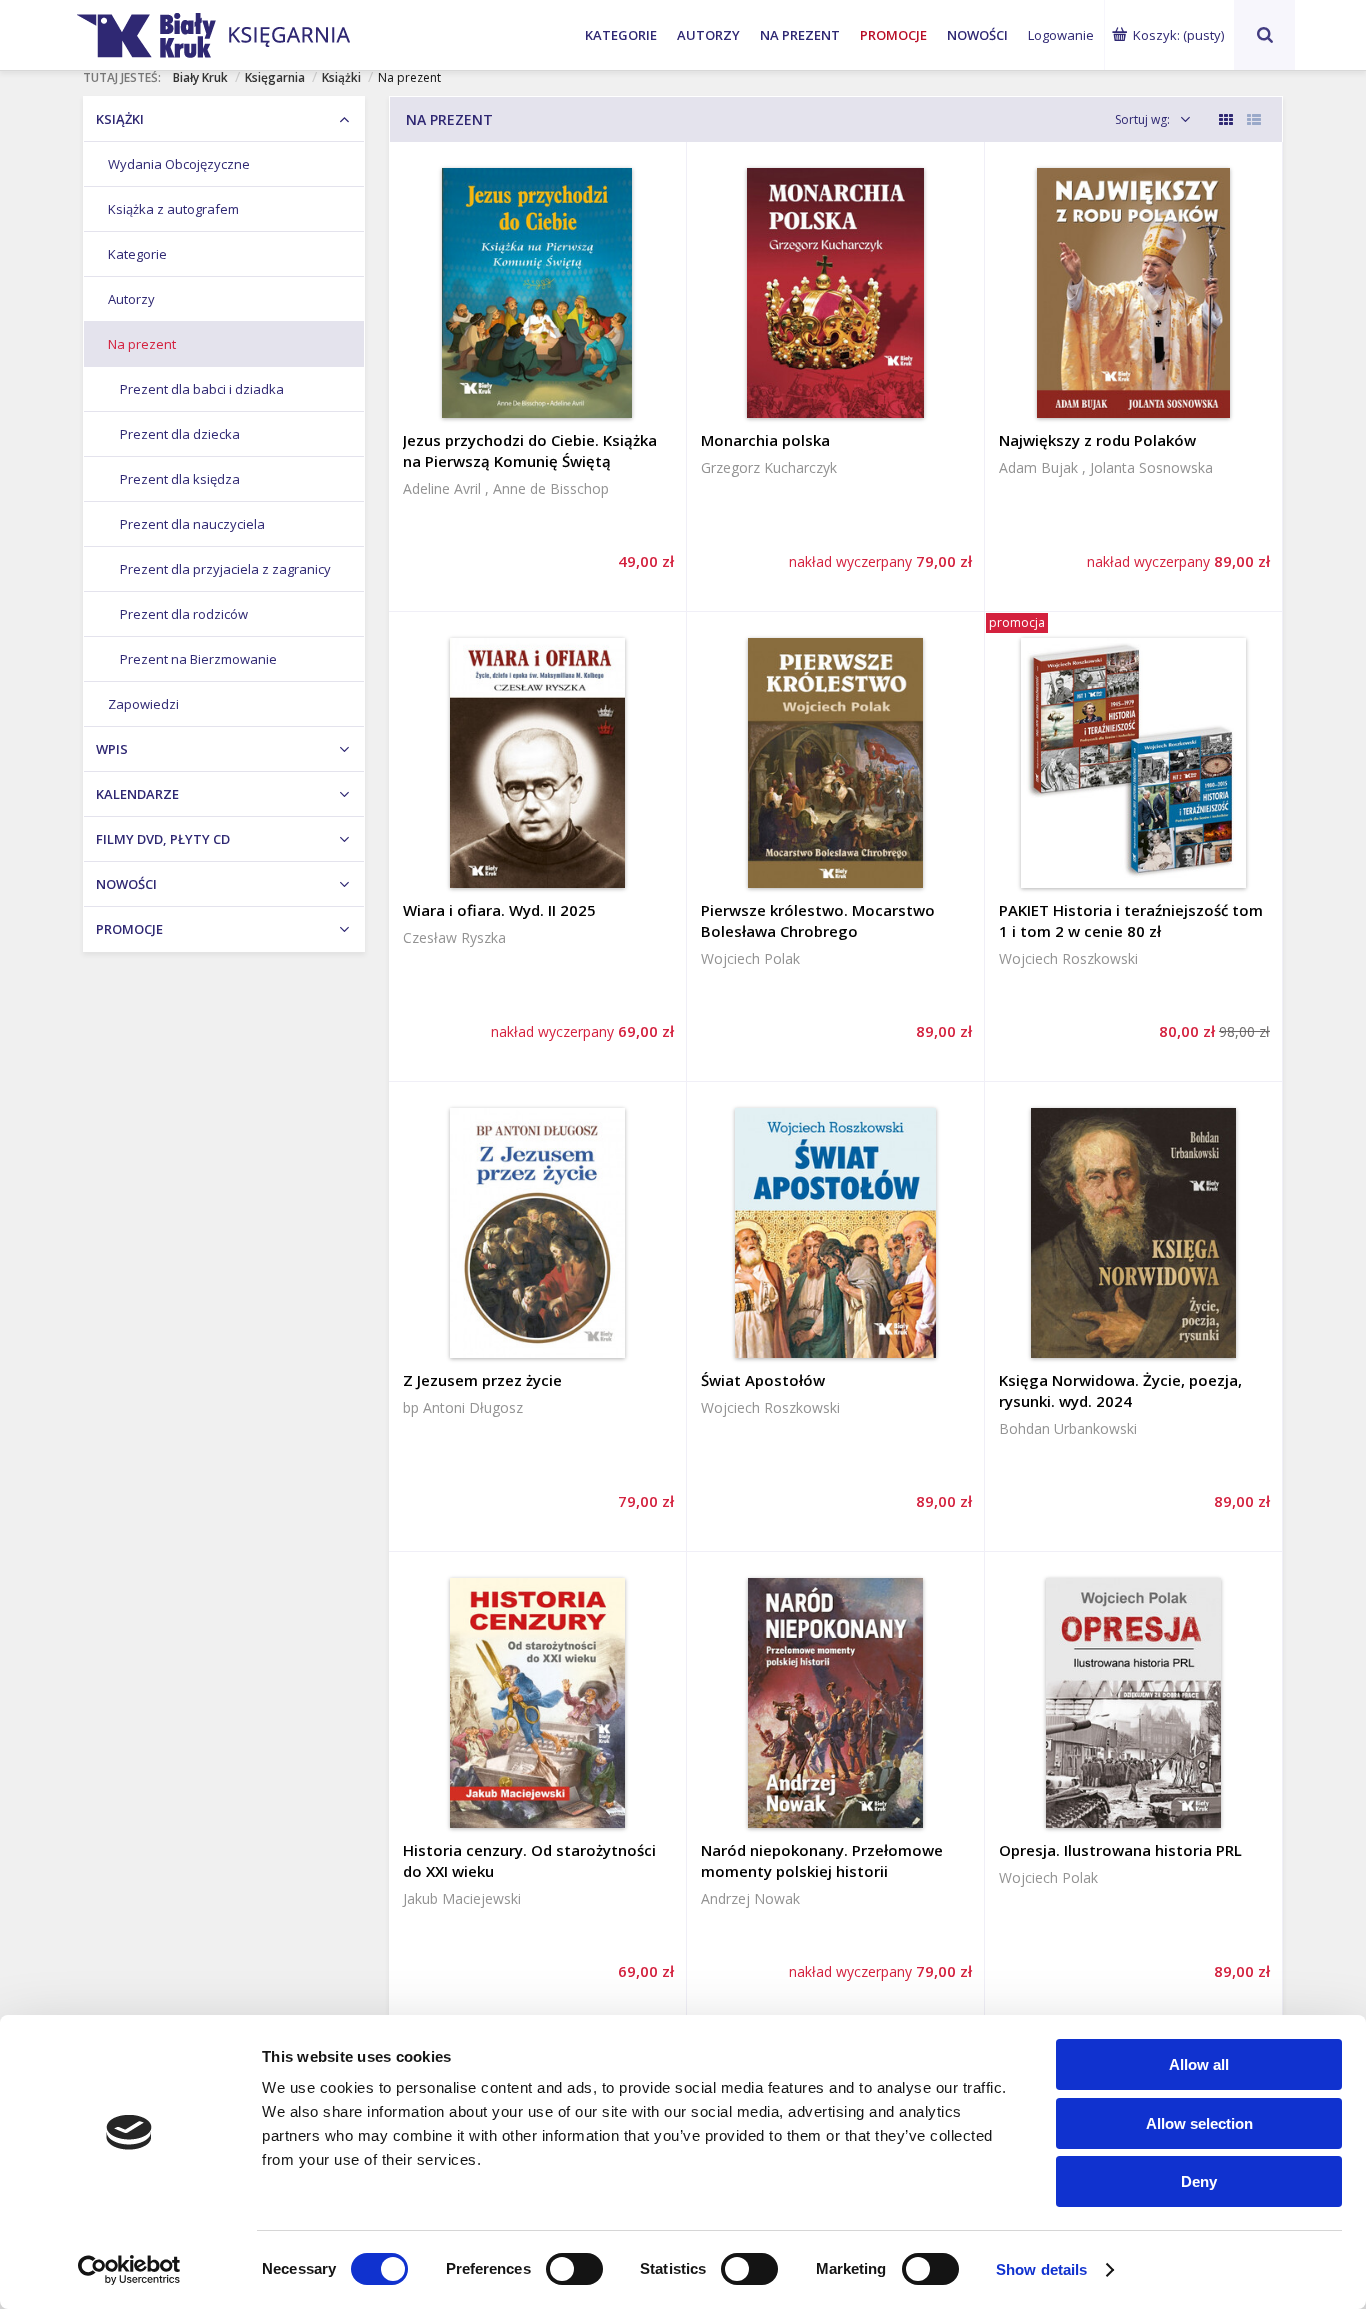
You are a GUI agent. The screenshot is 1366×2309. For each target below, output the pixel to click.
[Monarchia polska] (835, 293)
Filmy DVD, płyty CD (163, 839)
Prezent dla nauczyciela (192, 524)
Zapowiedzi (143, 704)
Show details (1041, 2269)
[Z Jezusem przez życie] (537, 1233)
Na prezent (800, 35)
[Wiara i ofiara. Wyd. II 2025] (537, 763)
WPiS (112, 749)
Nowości (977, 35)
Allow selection (1199, 2123)
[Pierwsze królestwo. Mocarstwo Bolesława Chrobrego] (835, 763)
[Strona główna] (285, 32)
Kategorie (621, 35)
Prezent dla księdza (180, 479)
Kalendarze (137, 794)
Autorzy (708, 35)
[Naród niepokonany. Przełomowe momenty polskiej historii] (835, 1703)
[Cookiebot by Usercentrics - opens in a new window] (129, 2270)
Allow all (1199, 2064)
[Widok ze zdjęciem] (1226, 119)
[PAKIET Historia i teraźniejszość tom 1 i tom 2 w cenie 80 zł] (1133, 763)
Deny (1199, 2181)
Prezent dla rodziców (184, 614)
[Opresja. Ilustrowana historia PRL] (1133, 1703)
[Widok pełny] (1254, 119)
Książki (120, 119)
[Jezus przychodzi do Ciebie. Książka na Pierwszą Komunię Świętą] (537, 293)
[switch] (574, 2269)
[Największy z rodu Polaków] (1133, 293)
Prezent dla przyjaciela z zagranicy (225, 569)
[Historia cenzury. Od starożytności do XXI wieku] (537, 1703)
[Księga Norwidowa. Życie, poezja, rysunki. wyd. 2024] (1133, 1233)
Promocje (893, 35)
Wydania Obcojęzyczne (179, 164)
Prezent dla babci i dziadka (202, 389)
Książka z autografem (173, 209)
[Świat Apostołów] (835, 1233)
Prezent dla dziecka (180, 434)
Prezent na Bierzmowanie (198, 659)
